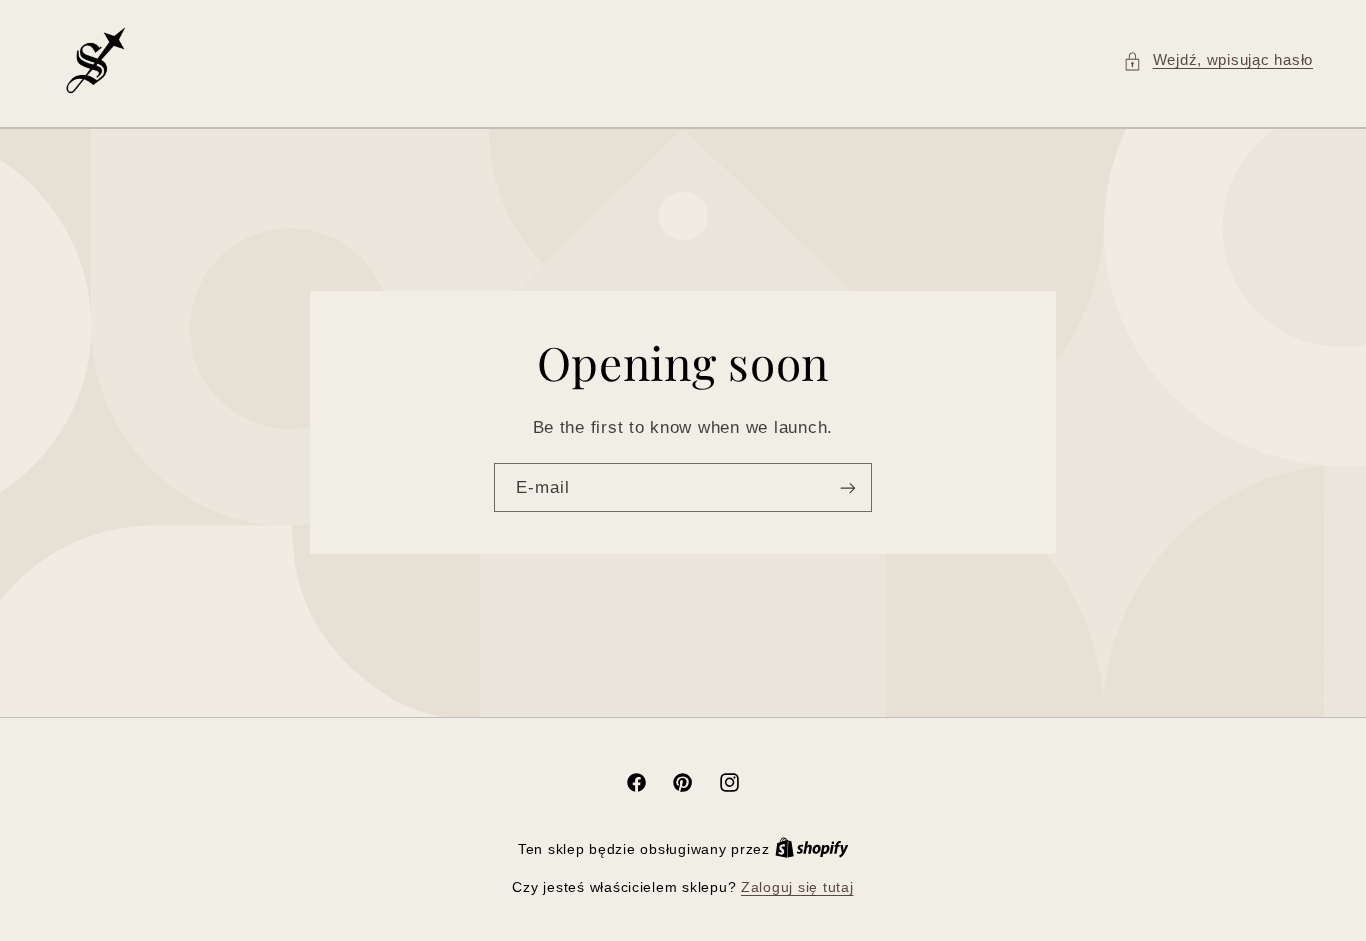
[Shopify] (812, 849)
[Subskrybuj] (848, 487)
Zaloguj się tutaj (797, 887)
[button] (1218, 61)
